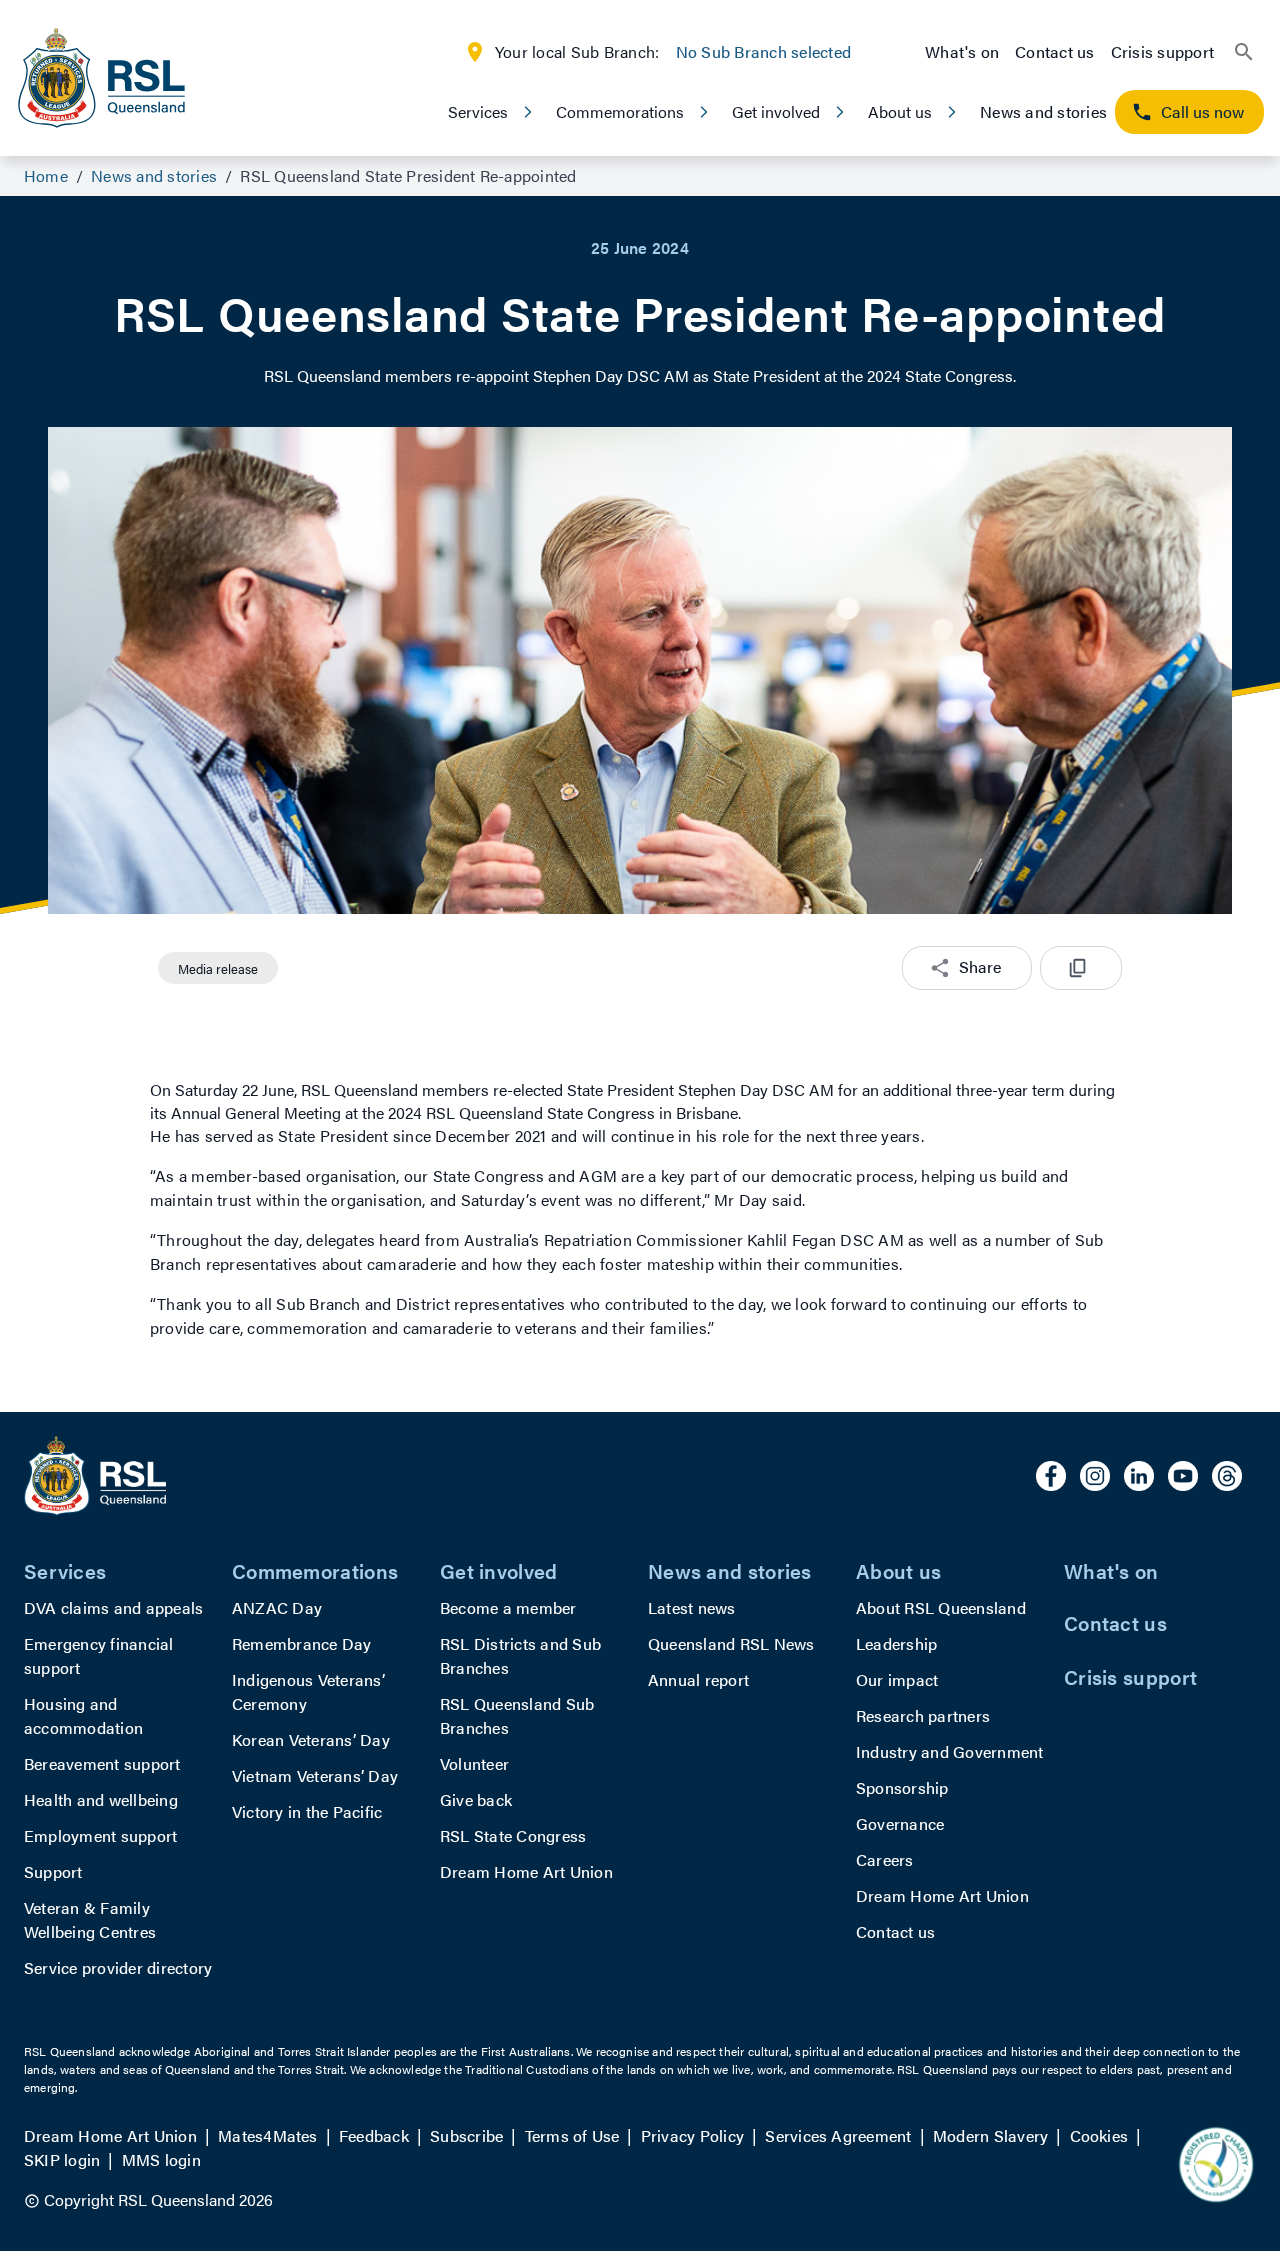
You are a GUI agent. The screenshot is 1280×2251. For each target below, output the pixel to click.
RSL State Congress (513, 1835)
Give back (476, 1799)
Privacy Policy (692, 2135)
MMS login (161, 2159)
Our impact (897, 1679)
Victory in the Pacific (307, 1811)
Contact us (1054, 51)
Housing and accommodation (83, 1715)
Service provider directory (118, 1967)
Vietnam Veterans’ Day (315, 1775)
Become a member (508, 1607)
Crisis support (1162, 51)
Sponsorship (902, 1787)
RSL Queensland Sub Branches (517, 1715)
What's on (962, 51)
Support (53, 1871)
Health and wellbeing (101, 1799)
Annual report (698, 1679)
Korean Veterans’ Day (311, 1739)
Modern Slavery (990, 2135)
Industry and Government (950, 1751)
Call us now (1202, 111)
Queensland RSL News (731, 1643)
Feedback (374, 2135)
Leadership (896, 1643)
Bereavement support (102, 1763)
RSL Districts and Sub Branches (520, 1655)
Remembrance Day (302, 1643)
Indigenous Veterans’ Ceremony (308, 1691)
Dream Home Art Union (526, 1871)
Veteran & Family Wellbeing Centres (90, 1919)
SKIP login (62, 2159)
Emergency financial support (99, 1655)
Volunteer (474, 1763)
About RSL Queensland (941, 1607)
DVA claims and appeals (113, 1607)
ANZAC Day (277, 1607)
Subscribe (466, 2135)
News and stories (1043, 111)
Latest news (692, 1607)
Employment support (100, 1835)
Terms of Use (572, 2135)
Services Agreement (838, 2135)
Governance (900, 1823)
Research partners (923, 1715)
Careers (885, 1859)
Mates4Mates (268, 2135)
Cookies (1099, 2135)
